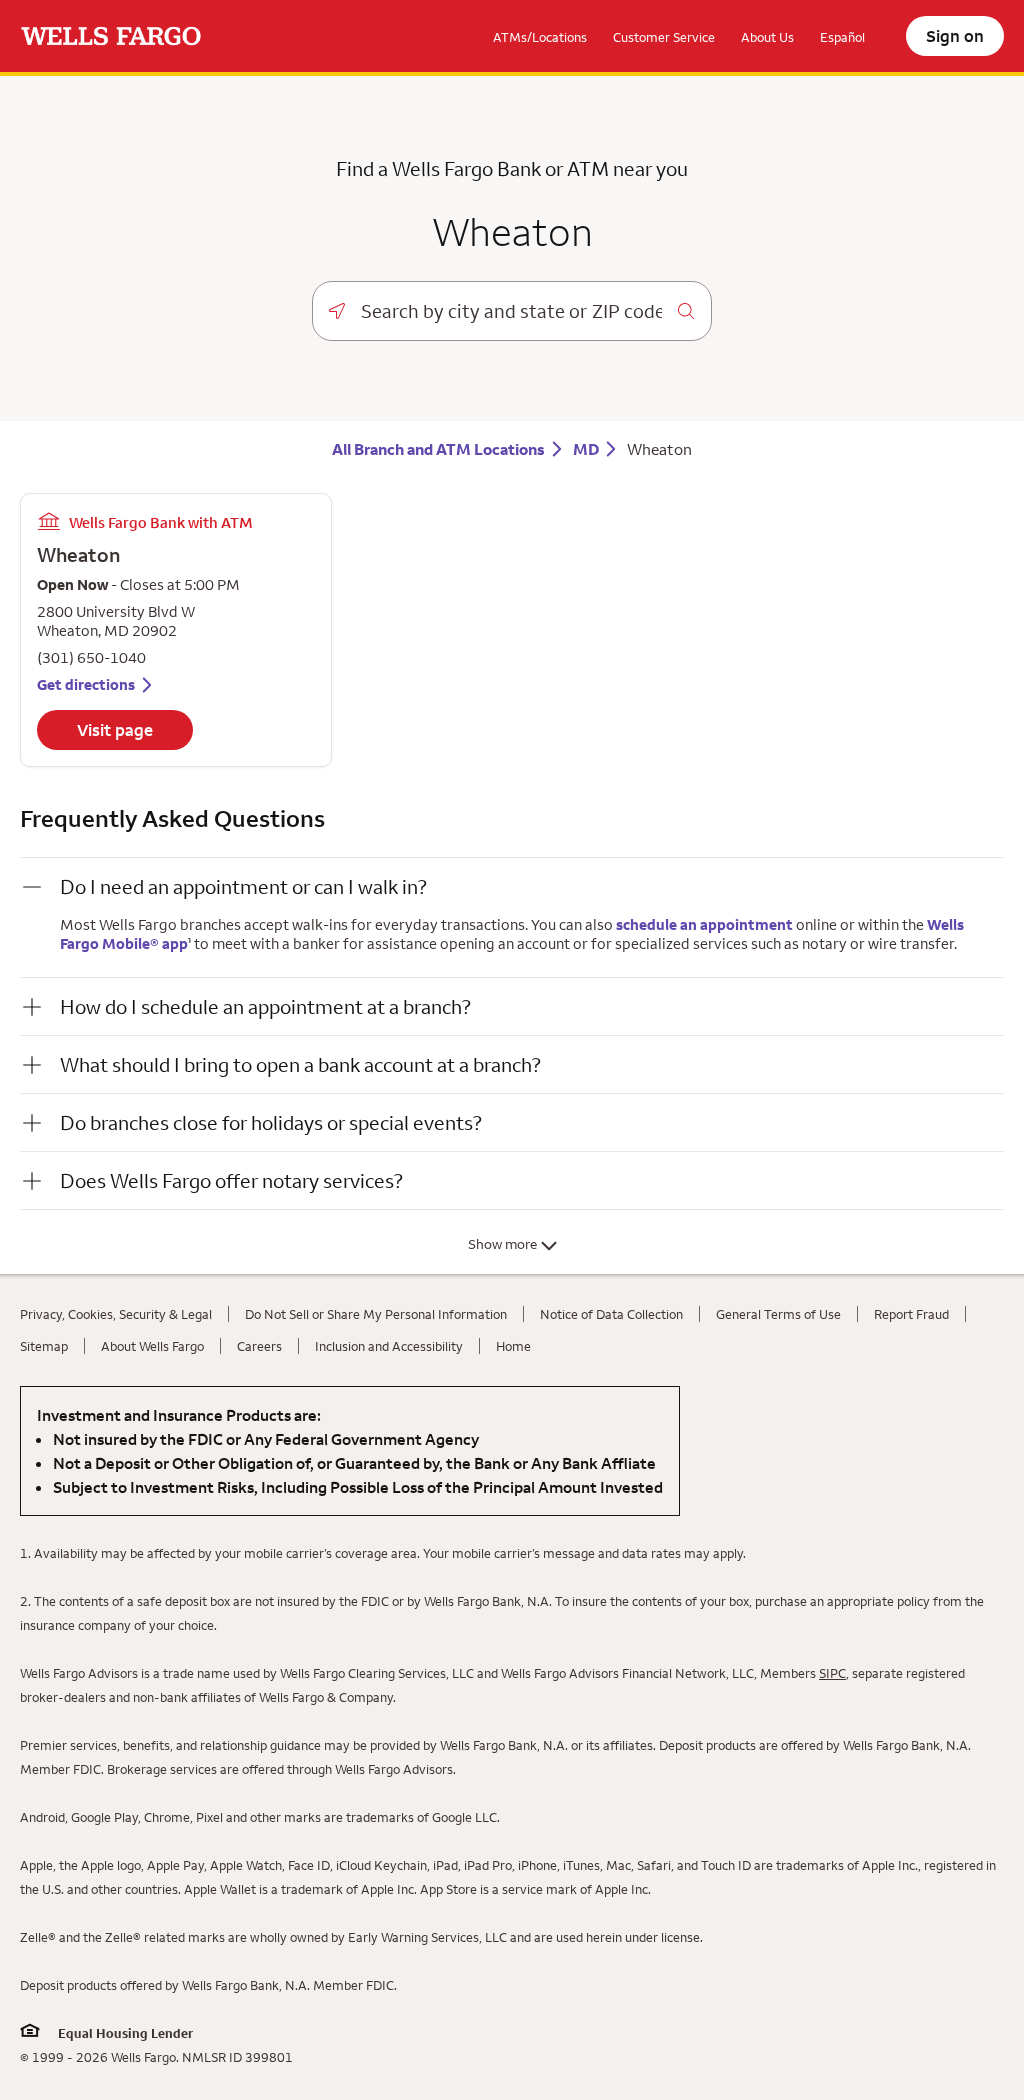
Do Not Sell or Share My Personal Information (376, 1314)
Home (513, 1346)
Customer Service (664, 37)
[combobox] (511, 311)
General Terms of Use (778, 1314)
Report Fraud (911, 1314)
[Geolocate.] (337, 311)
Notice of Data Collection (611, 1314)
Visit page (115, 730)
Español (842, 37)
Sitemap (44, 1346)
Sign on (955, 36)
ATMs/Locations (540, 37)
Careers (259, 1346)
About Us (767, 37)
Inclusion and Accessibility (389, 1346)
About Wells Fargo (152, 1346)
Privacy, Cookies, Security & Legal (116, 1314)
